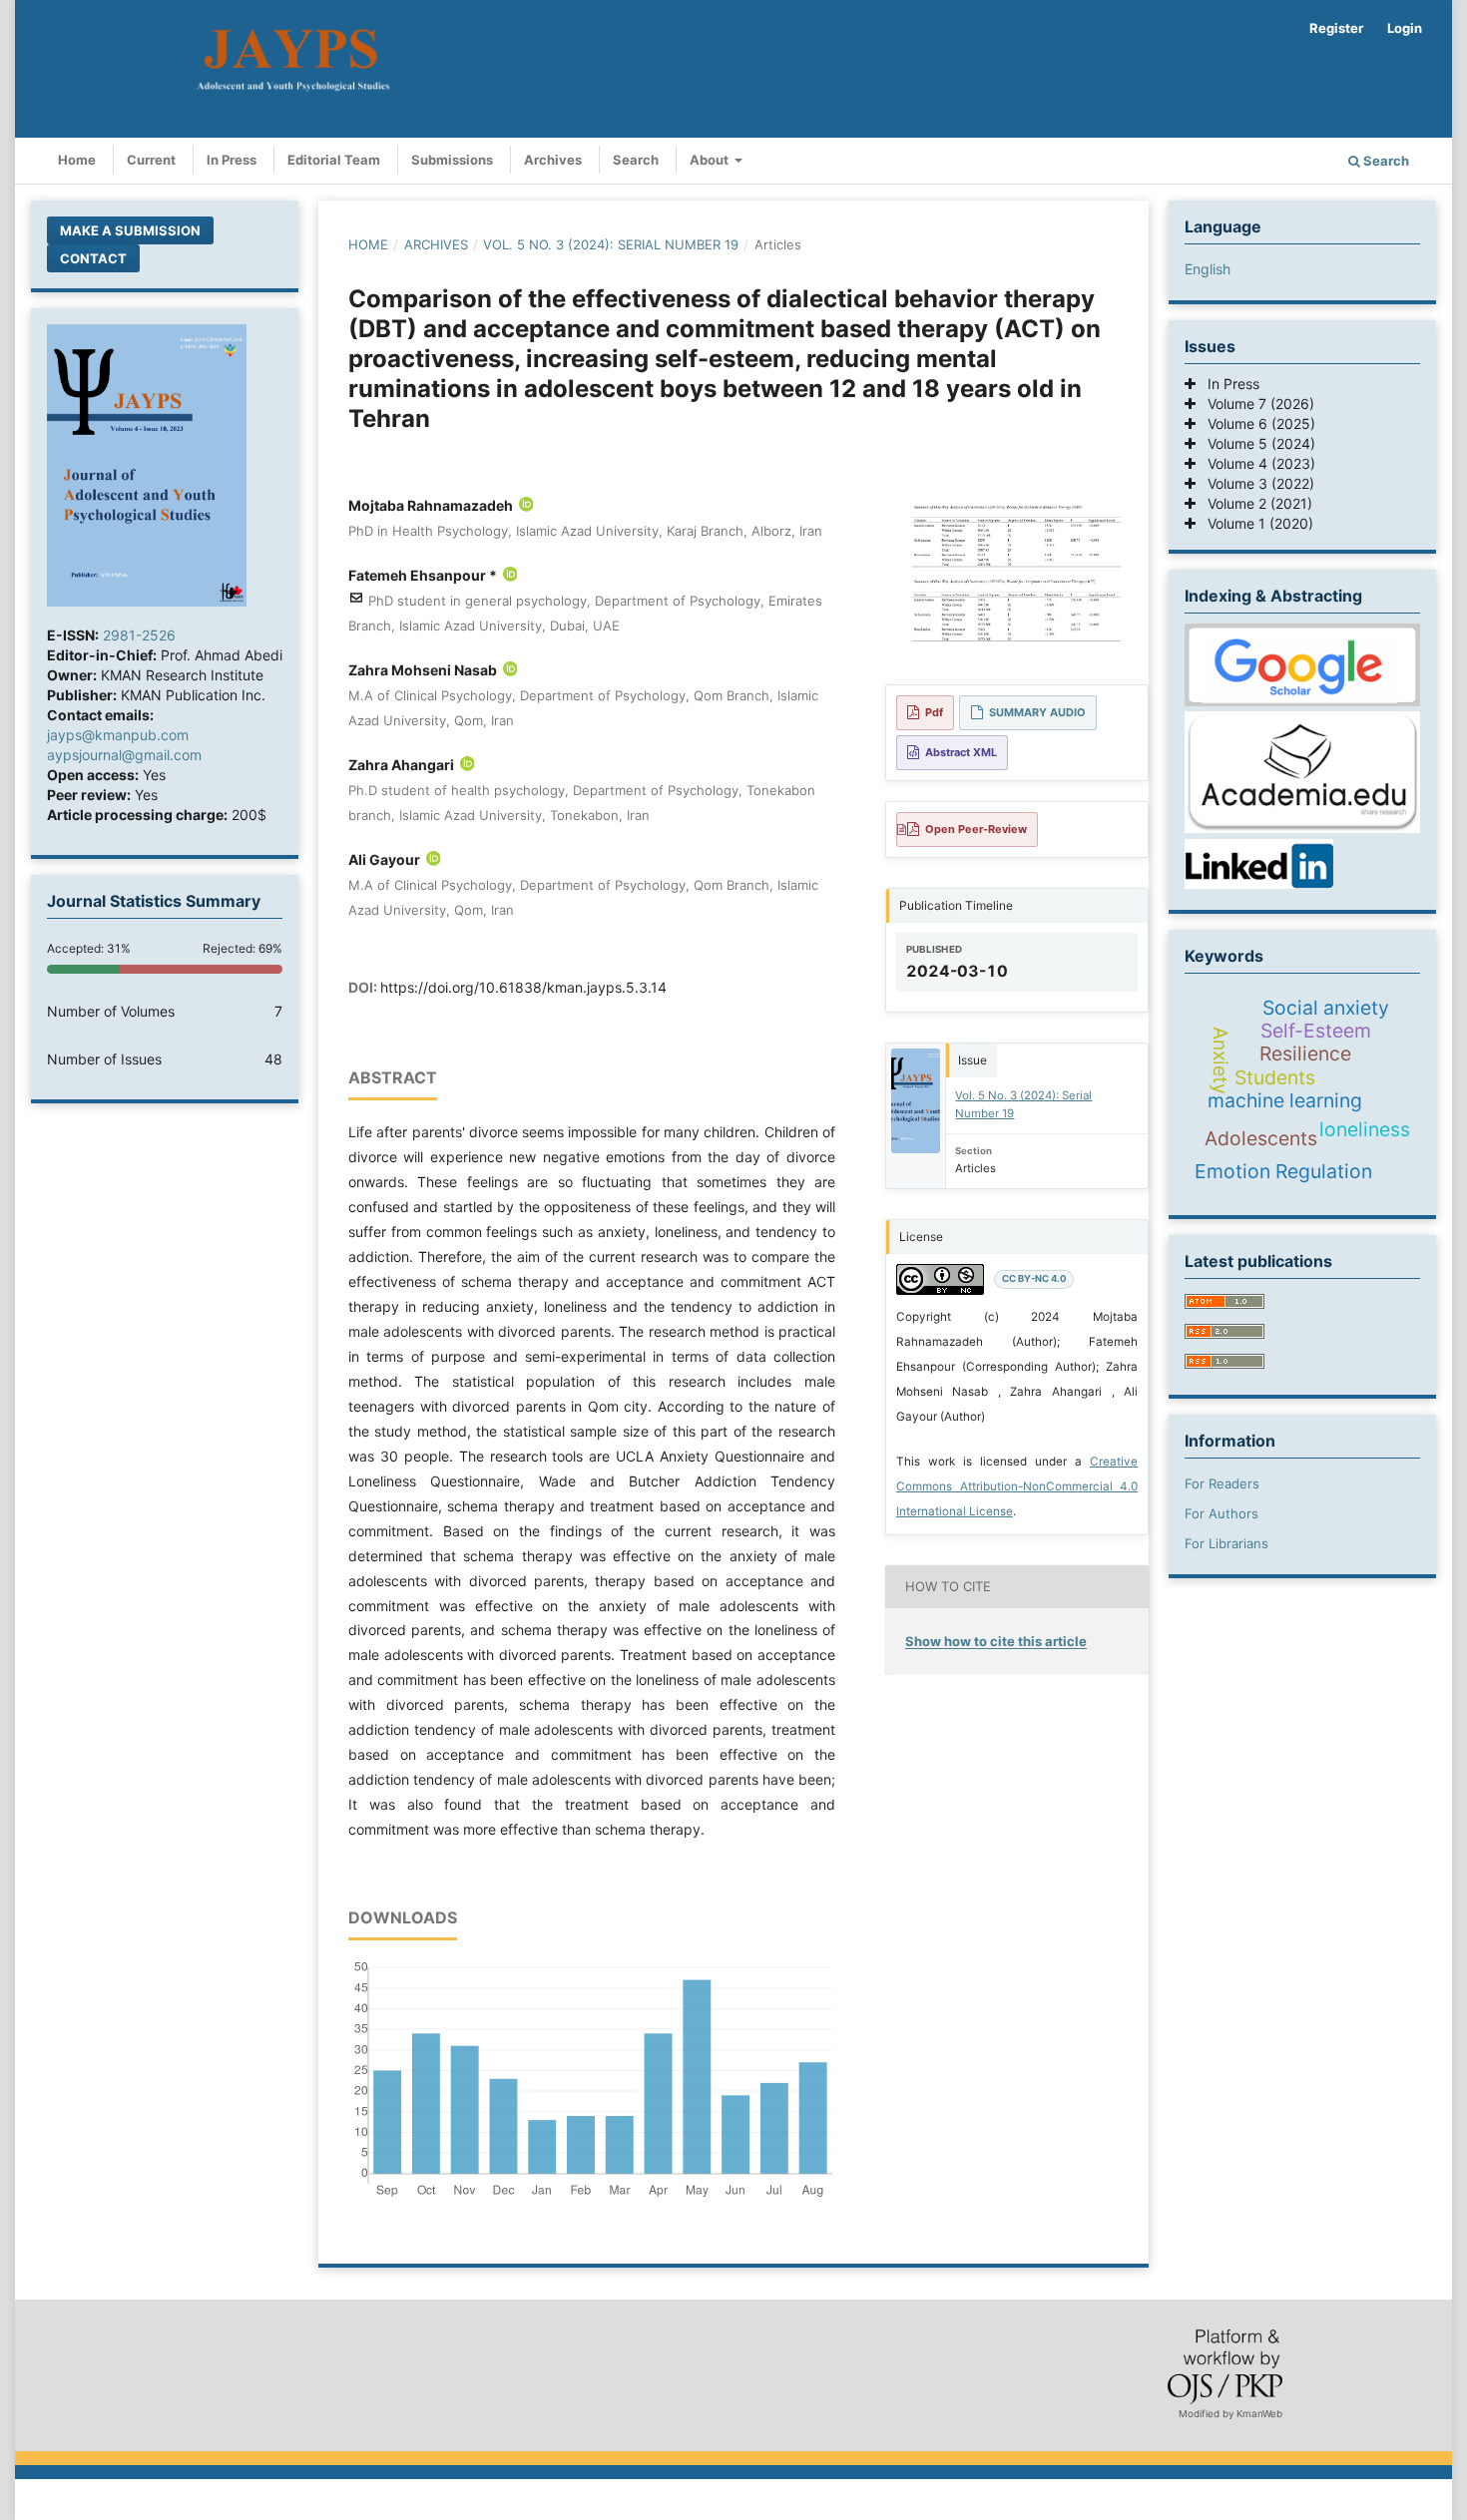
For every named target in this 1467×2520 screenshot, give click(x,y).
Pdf (934, 712)
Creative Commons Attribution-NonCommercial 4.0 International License (1017, 1486)
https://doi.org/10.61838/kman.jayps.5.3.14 (523, 987)
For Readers (1222, 1483)
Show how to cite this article (996, 1641)
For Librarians (1226, 1543)
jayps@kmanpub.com (118, 735)
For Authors (1222, 1513)
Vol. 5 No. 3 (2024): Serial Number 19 (611, 244)
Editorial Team (334, 160)
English (1208, 269)
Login (1405, 28)
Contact (93, 258)
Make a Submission (130, 230)
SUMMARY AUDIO (1037, 712)
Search (636, 160)
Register (1336, 28)
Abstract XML (961, 752)
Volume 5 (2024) (1255, 443)
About (711, 160)
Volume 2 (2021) (1254, 503)
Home (77, 160)
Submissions (452, 160)
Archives (553, 160)
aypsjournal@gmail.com (124, 755)
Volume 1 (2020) (1254, 523)
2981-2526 (139, 635)
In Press (232, 160)
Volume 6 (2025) (1255, 423)
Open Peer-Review (976, 829)
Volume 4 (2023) (1255, 463)
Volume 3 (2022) (1255, 483)
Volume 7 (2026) (1255, 404)
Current (151, 160)
